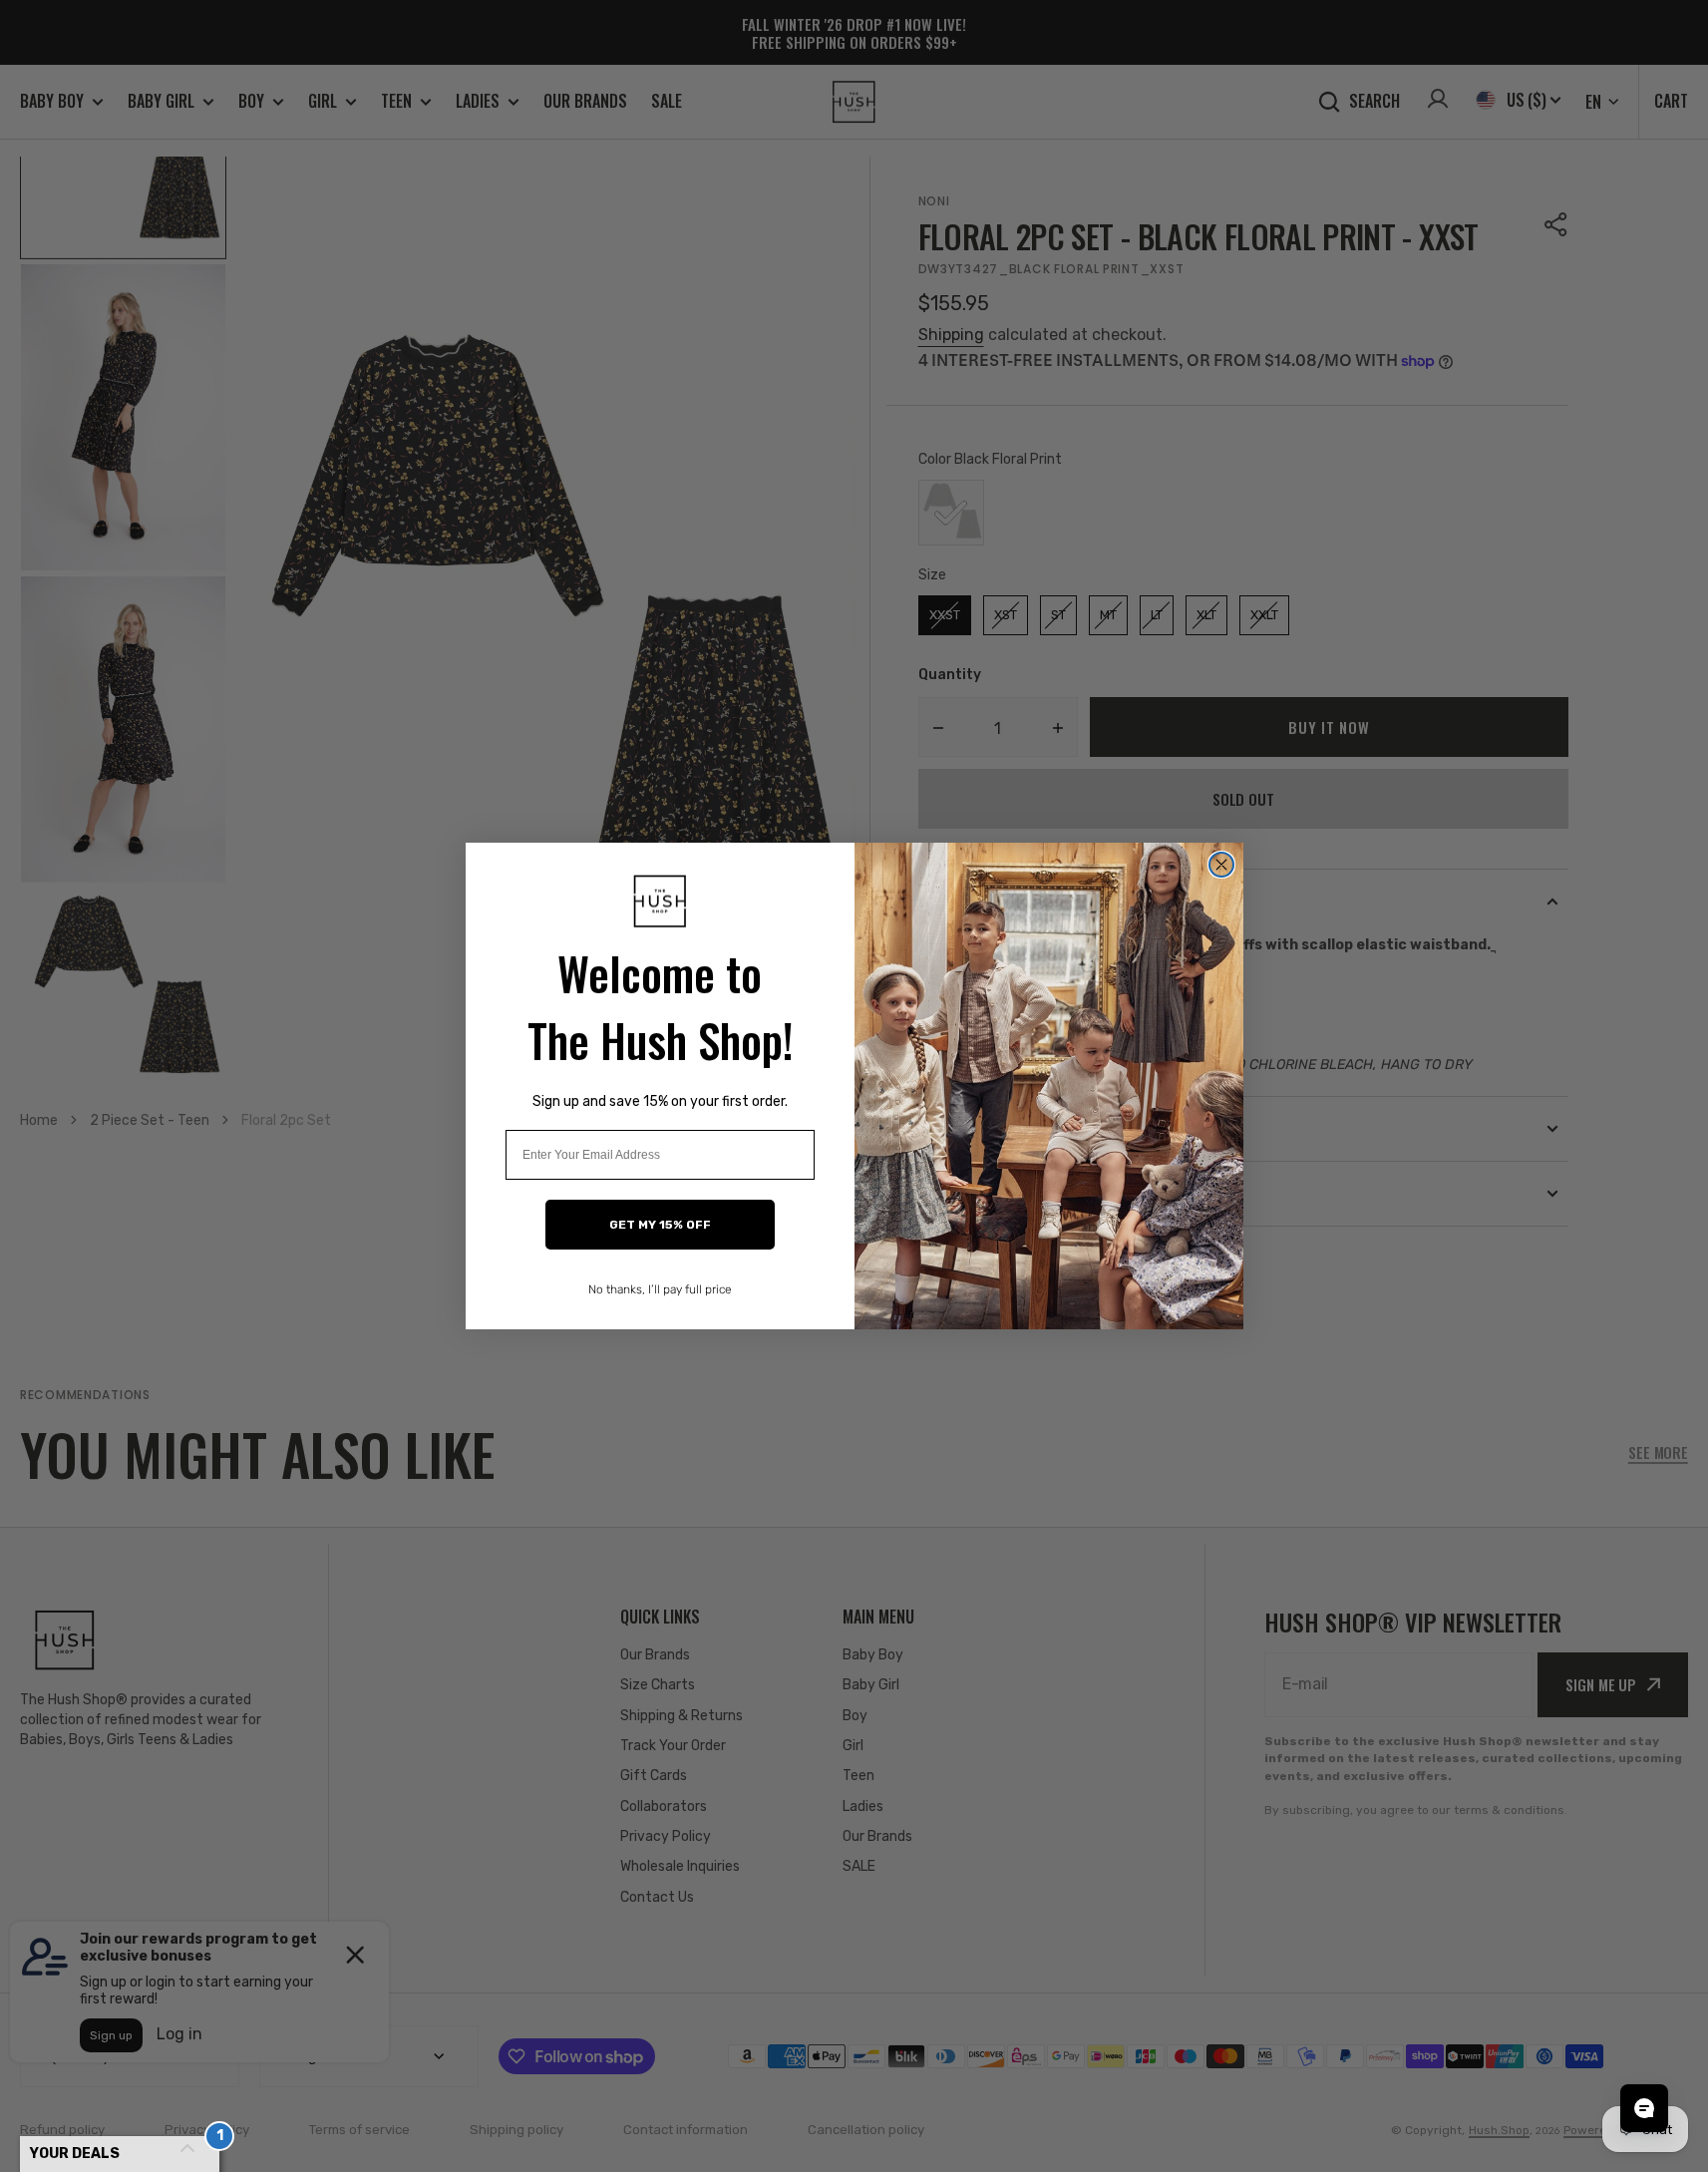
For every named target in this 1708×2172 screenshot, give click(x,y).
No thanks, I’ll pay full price (660, 1289)
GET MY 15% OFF (660, 1225)
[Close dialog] (1221, 865)
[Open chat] (1644, 2108)
